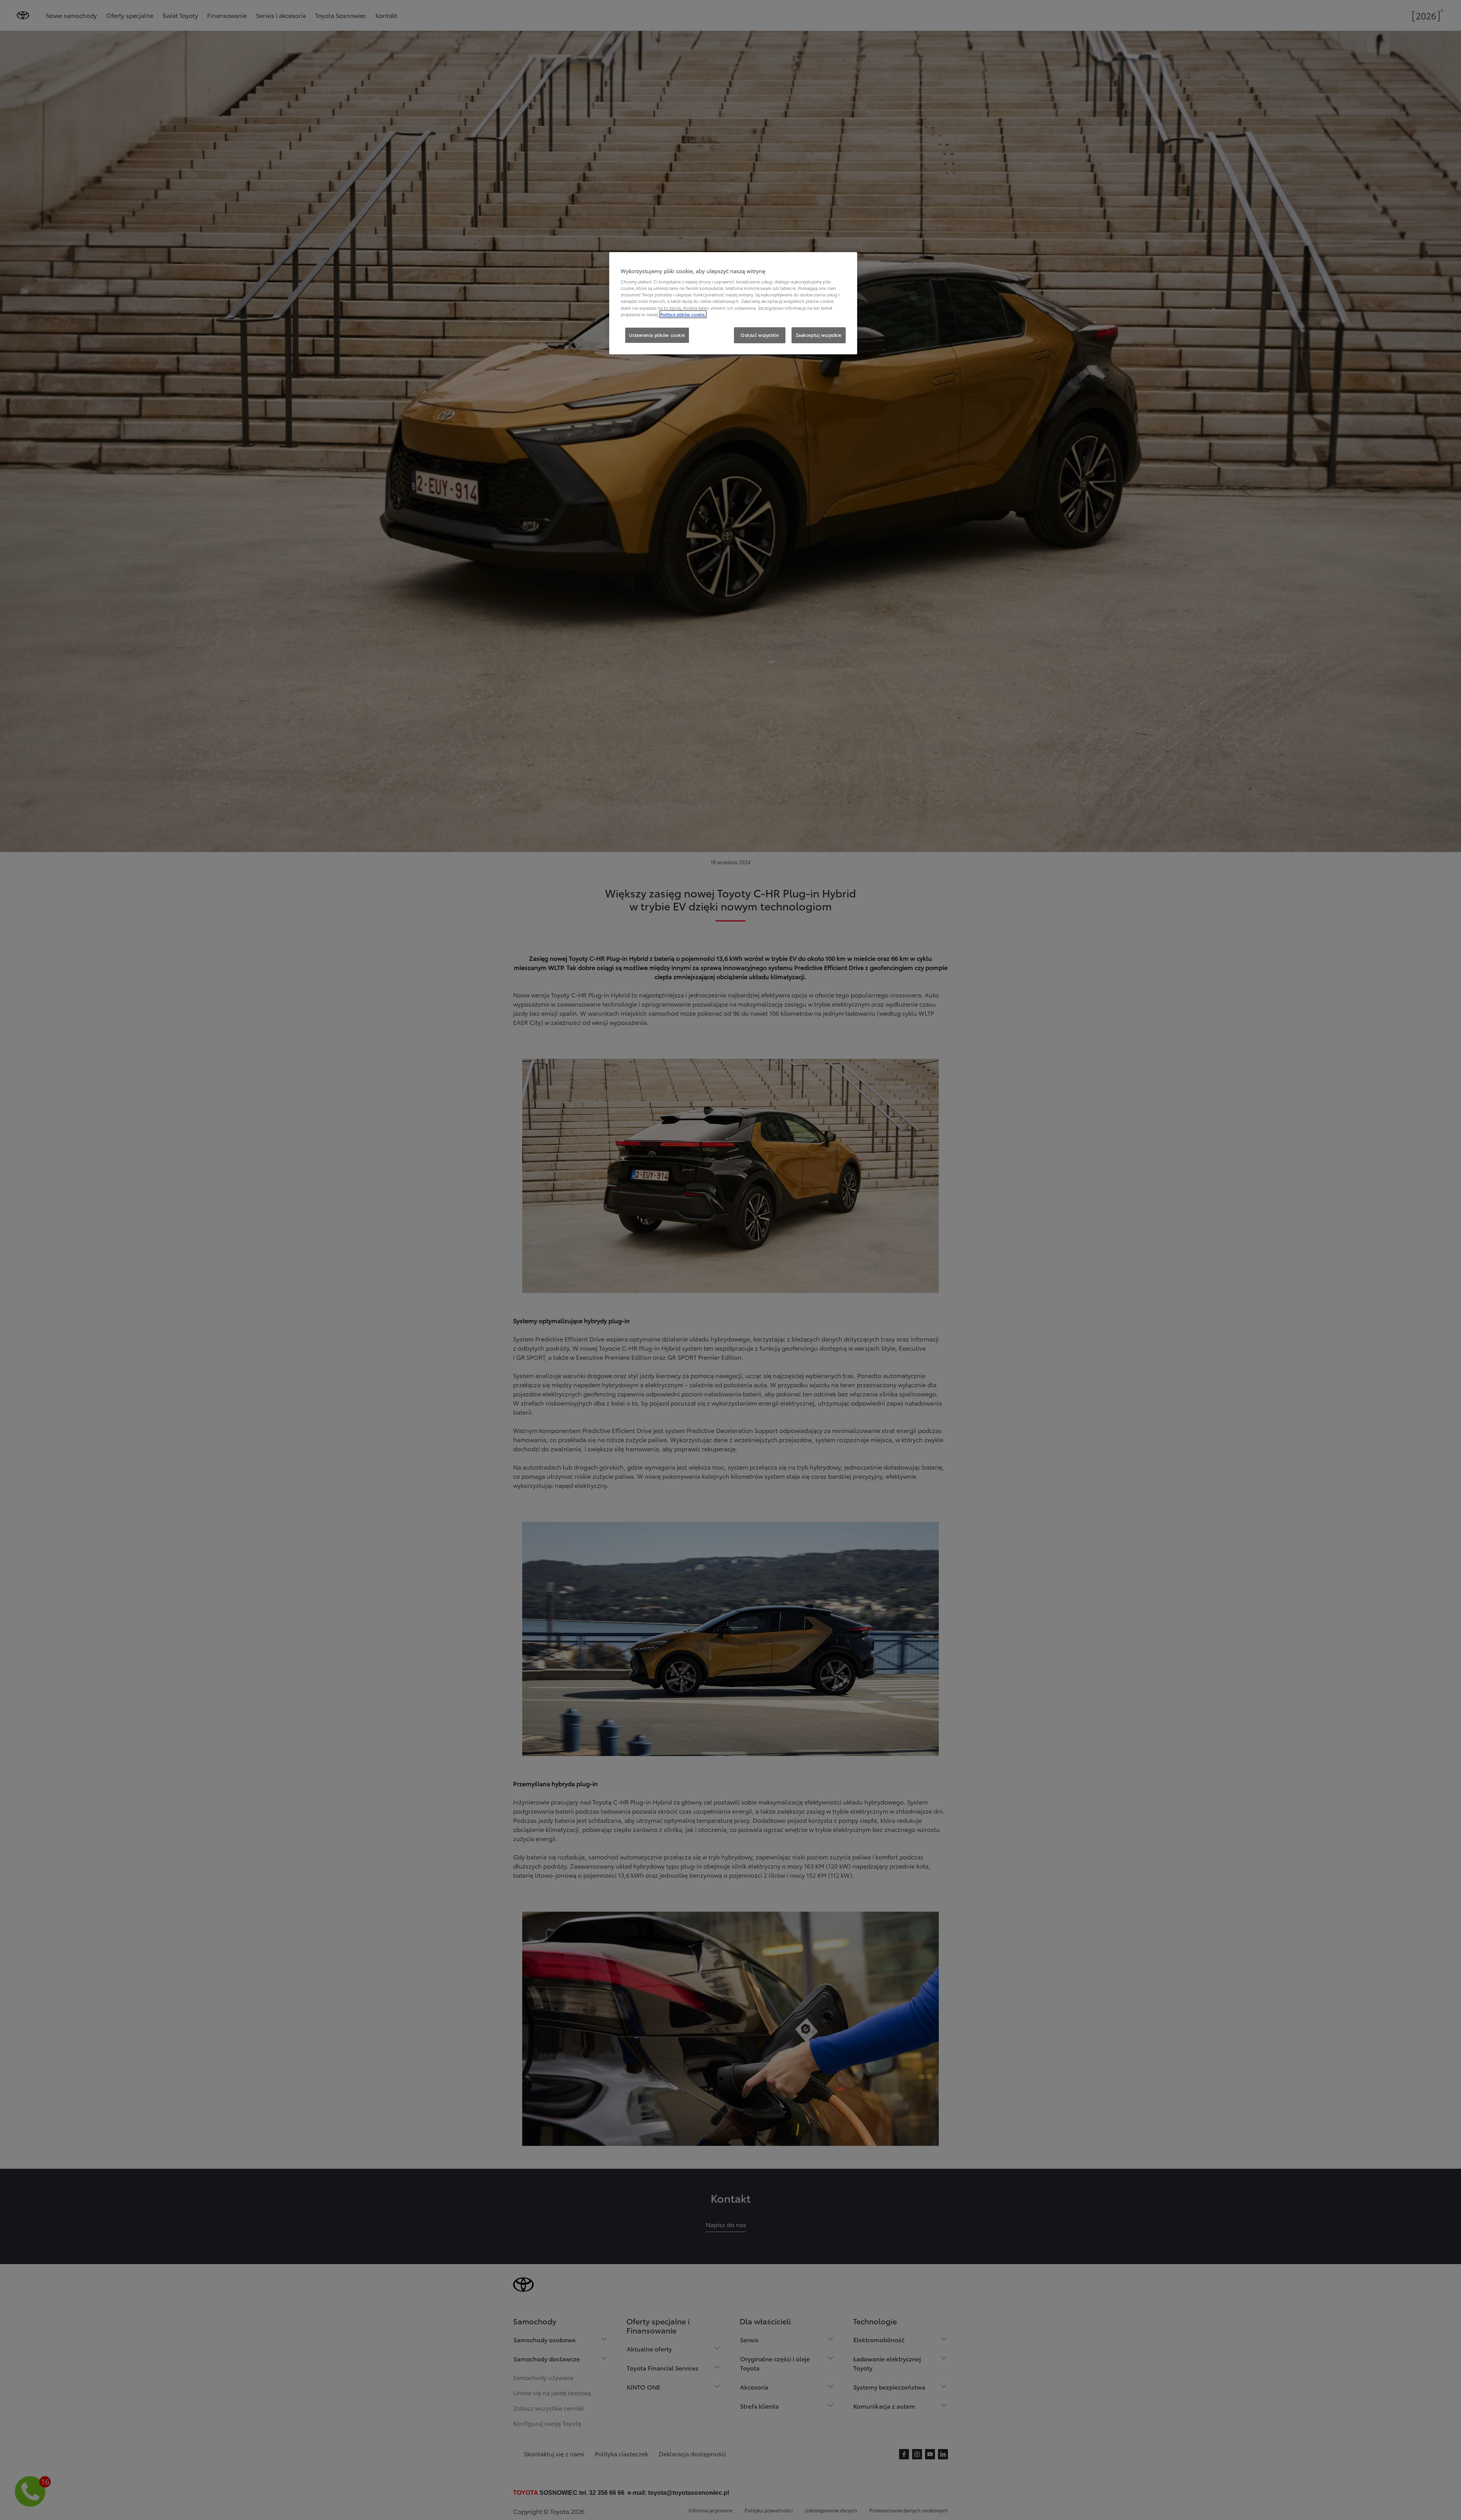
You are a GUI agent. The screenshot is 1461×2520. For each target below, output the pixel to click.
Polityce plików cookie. (683, 314)
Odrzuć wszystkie (760, 335)
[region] (733, 303)
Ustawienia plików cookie (657, 335)
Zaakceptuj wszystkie (819, 335)
